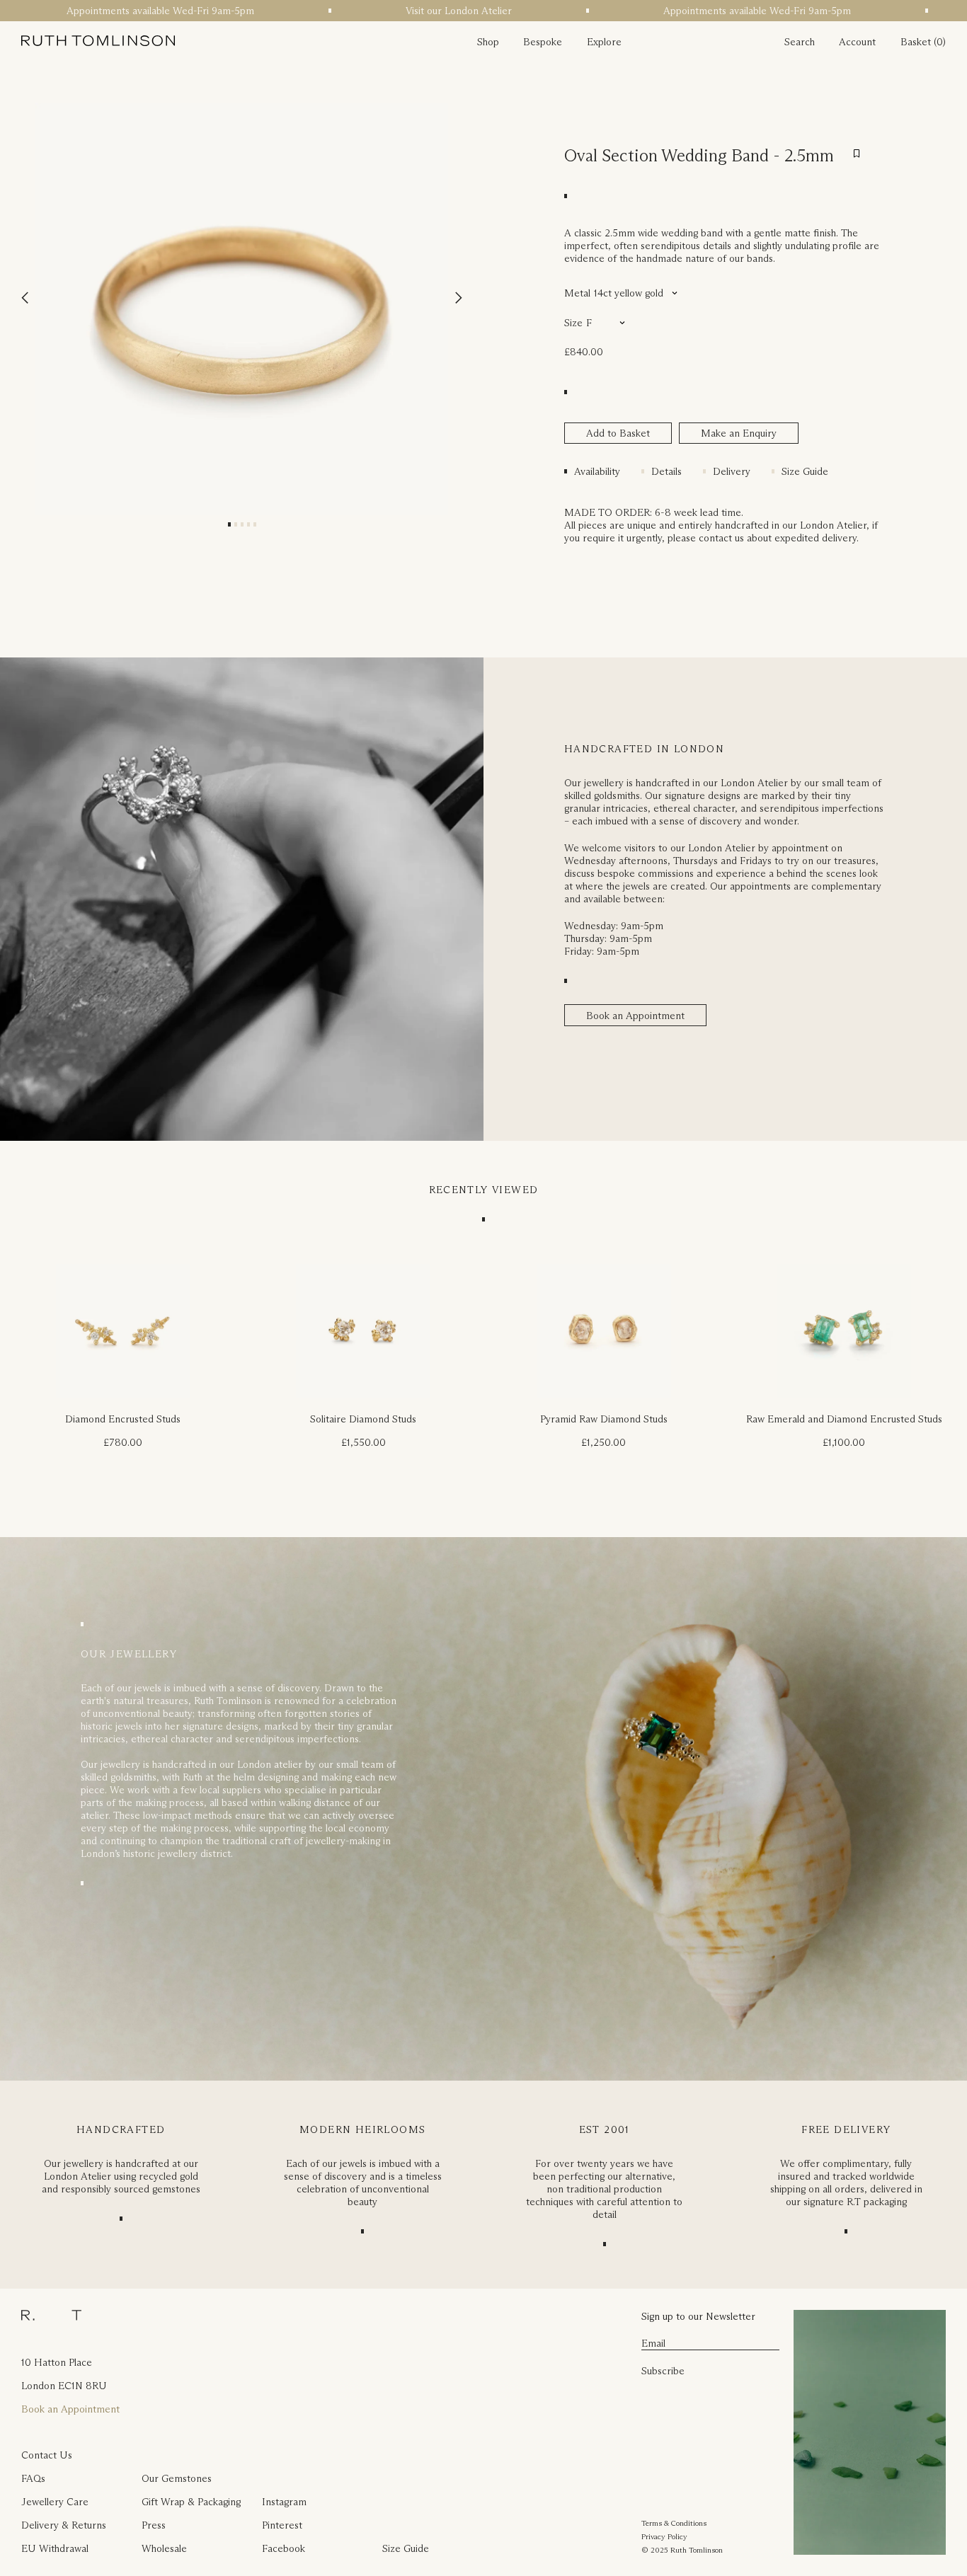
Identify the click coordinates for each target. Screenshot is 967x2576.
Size (573, 323)
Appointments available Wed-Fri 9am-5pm (131, 11)
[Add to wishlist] (857, 154)
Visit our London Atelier (430, 11)
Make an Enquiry (739, 433)
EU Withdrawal (55, 2548)
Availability (597, 471)
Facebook (284, 2548)
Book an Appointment (635, 1016)
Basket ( (919, 42)
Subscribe (663, 2371)
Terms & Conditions (674, 2523)
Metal (577, 293)
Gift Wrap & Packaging (191, 2502)
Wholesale (164, 2548)
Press (154, 2525)
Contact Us (47, 2455)
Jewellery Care (55, 2502)
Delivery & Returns (64, 2525)
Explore (604, 42)
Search (800, 42)
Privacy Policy (664, 2536)
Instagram (284, 2502)
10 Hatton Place (57, 2362)
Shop (488, 42)
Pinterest (282, 2525)
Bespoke (543, 42)
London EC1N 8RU (64, 2386)
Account (857, 42)
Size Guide (805, 471)
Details (666, 471)
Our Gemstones (177, 2478)
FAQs (33, 2478)
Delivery (732, 471)
